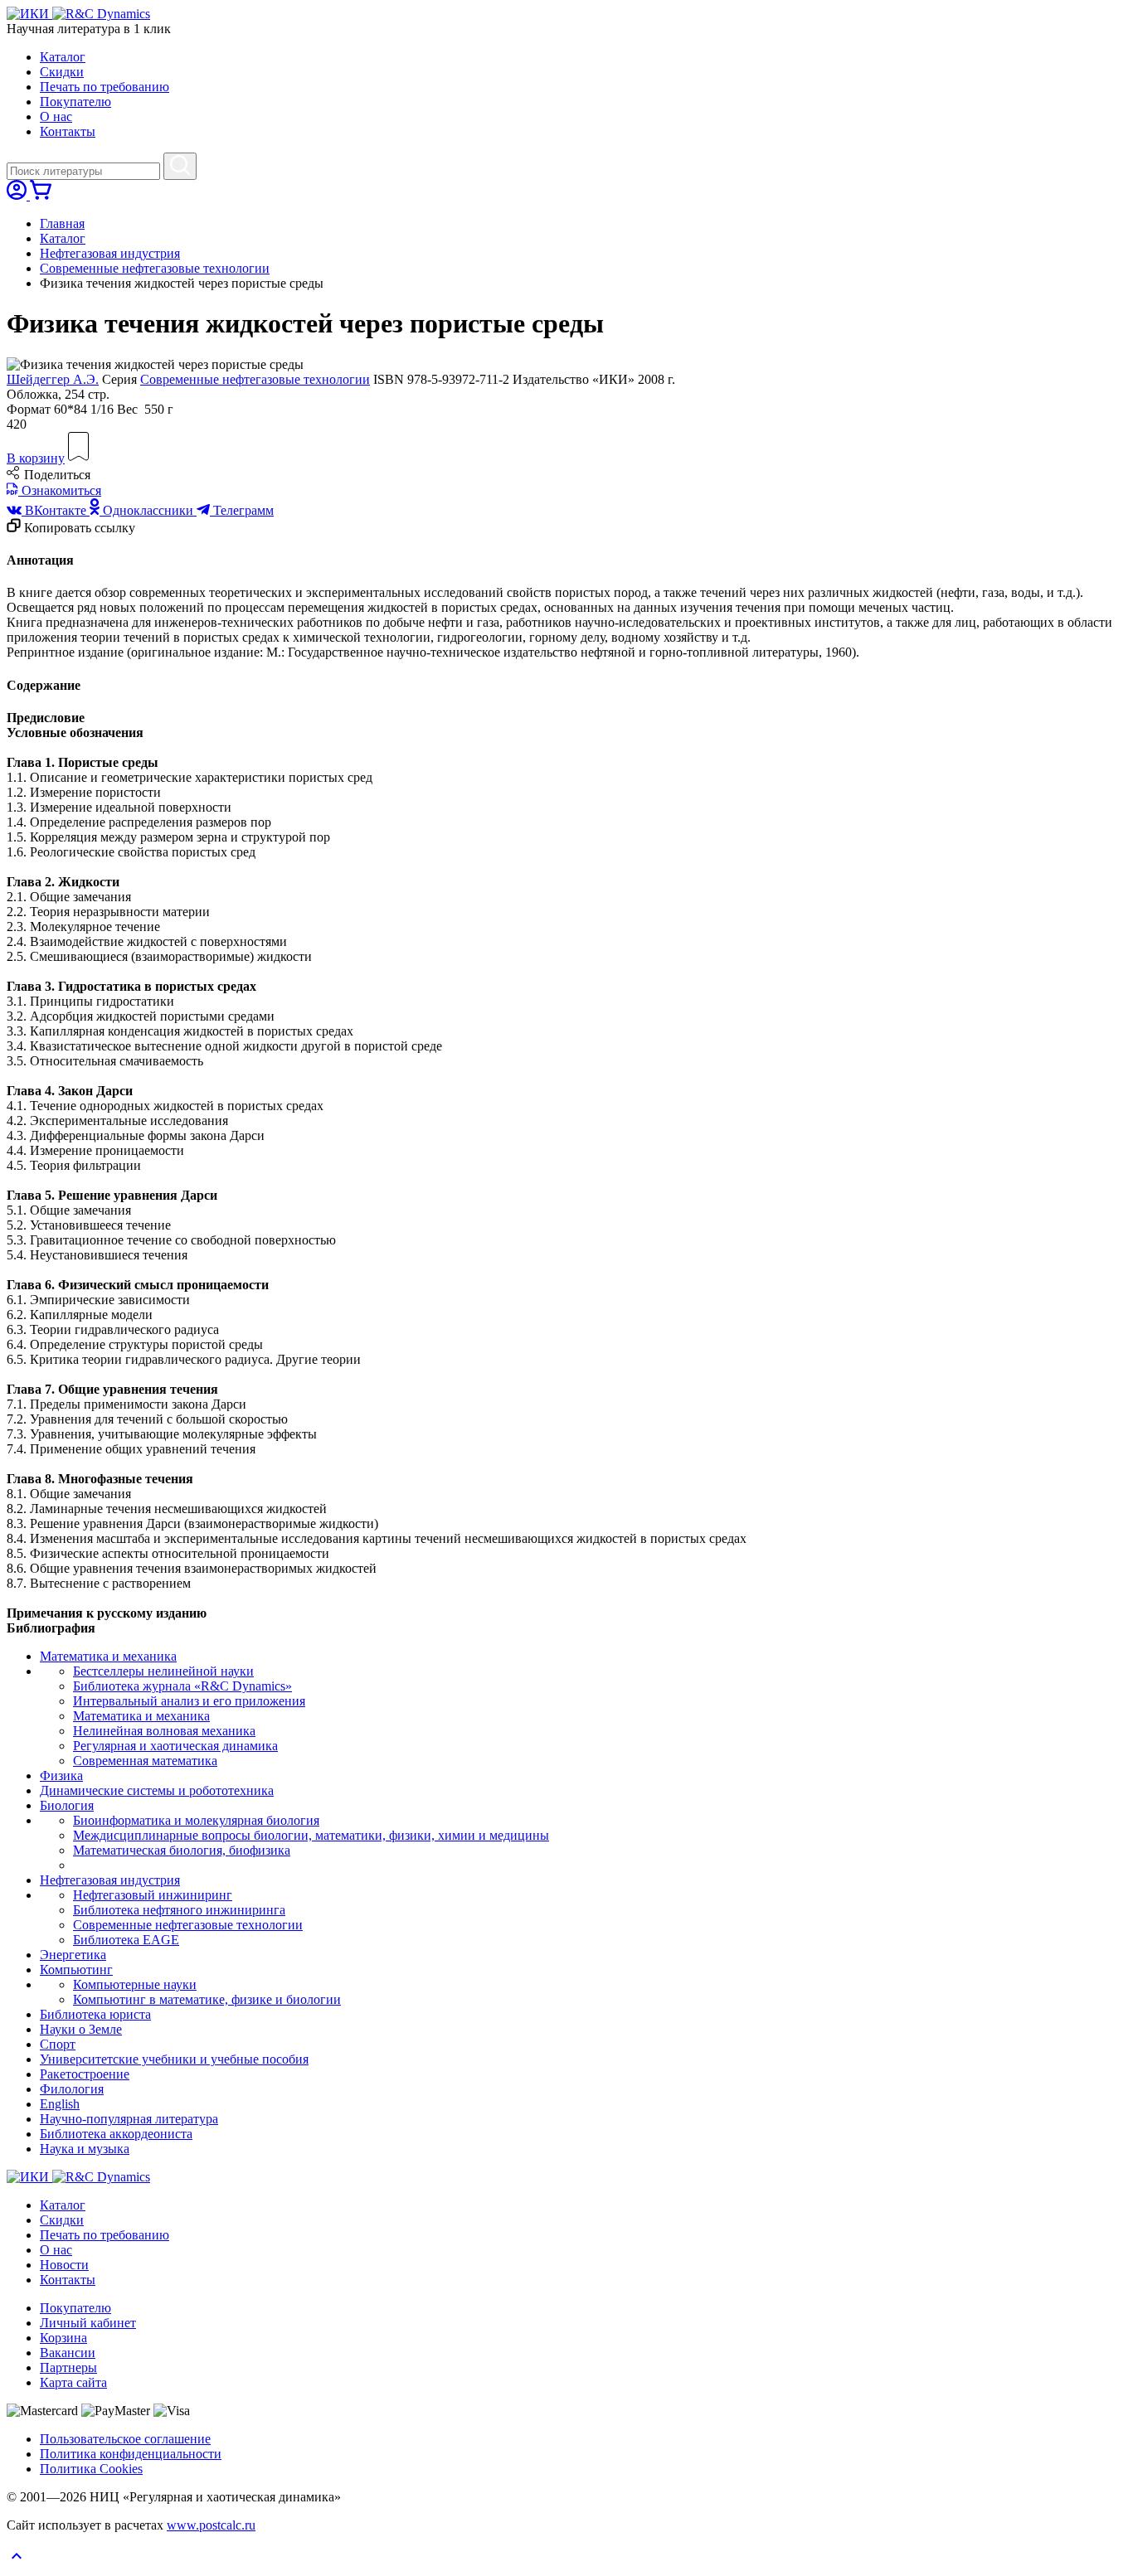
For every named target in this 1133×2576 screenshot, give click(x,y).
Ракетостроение (85, 2074)
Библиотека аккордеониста (116, 2134)
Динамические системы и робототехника (157, 1790)
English (60, 2104)
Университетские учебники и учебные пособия (174, 2059)
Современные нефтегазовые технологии (155, 268)
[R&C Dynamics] (101, 14)
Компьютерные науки (135, 1984)
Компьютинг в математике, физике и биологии (207, 1999)
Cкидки (62, 72)
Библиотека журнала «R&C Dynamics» (182, 1686)
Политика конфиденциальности (131, 2454)
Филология (72, 2089)
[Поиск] (180, 166)
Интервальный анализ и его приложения (189, 1701)
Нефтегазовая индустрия (110, 253)
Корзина (63, 2338)
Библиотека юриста (95, 2014)
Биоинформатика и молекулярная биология (196, 1820)
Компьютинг (76, 1970)
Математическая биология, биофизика (182, 1850)
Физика (61, 1776)
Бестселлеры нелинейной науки (163, 1671)
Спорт (58, 2044)
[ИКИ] (29, 14)
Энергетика (73, 1955)
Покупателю (75, 102)
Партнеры (68, 2367)
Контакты (68, 131)
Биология (67, 1805)
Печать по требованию (105, 87)
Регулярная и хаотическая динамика (175, 1746)
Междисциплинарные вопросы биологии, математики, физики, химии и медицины (311, 1835)
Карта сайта (73, 2382)
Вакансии (68, 2353)
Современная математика (145, 1761)
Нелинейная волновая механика (164, 1731)
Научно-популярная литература (129, 2119)
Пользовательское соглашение (125, 2439)
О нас (56, 116)
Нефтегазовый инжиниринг (153, 1895)
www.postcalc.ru (211, 2525)
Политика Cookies (91, 2469)
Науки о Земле (81, 2029)
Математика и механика (108, 1656)
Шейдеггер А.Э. (53, 379)
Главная (62, 223)
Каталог (63, 57)
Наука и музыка (85, 2149)
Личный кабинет (88, 2323)
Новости (64, 2265)
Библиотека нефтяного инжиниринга (179, 1910)
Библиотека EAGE (126, 1940)
